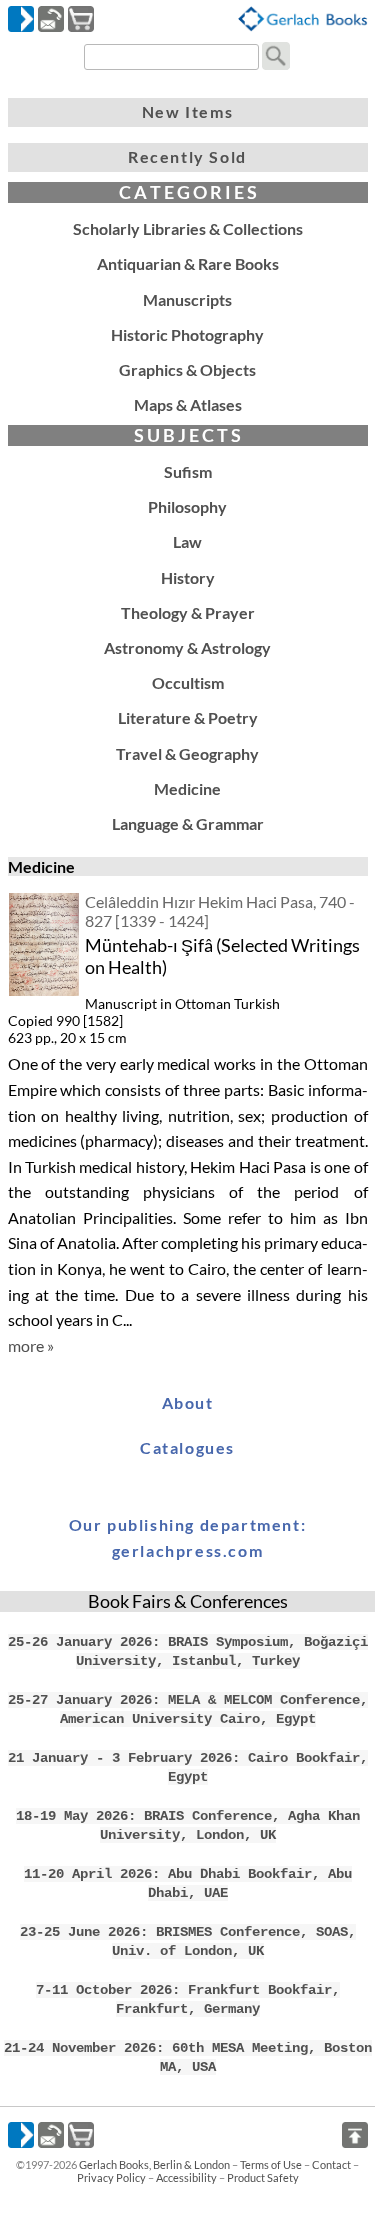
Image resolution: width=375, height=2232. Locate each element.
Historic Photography (187, 334)
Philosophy (187, 506)
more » (31, 1345)
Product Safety (263, 2177)
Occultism (188, 682)
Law (187, 541)
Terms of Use (271, 2164)
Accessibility (186, 2177)
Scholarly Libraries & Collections (188, 228)
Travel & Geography (187, 753)
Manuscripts (187, 299)
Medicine (187, 788)
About (188, 1402)
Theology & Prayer (188, 612)
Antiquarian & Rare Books (188, 263)
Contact (331, 2164)
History (188, 577)
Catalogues (187, 1447)
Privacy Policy (111, 2177)
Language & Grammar (188, 823)
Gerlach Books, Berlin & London (154, 2164)
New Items (187, 111)
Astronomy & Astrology (187, 647)
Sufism (188, 471)
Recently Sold (187, 156)
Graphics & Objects (187, 369)
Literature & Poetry (188, 717)
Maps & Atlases (188, 404)
